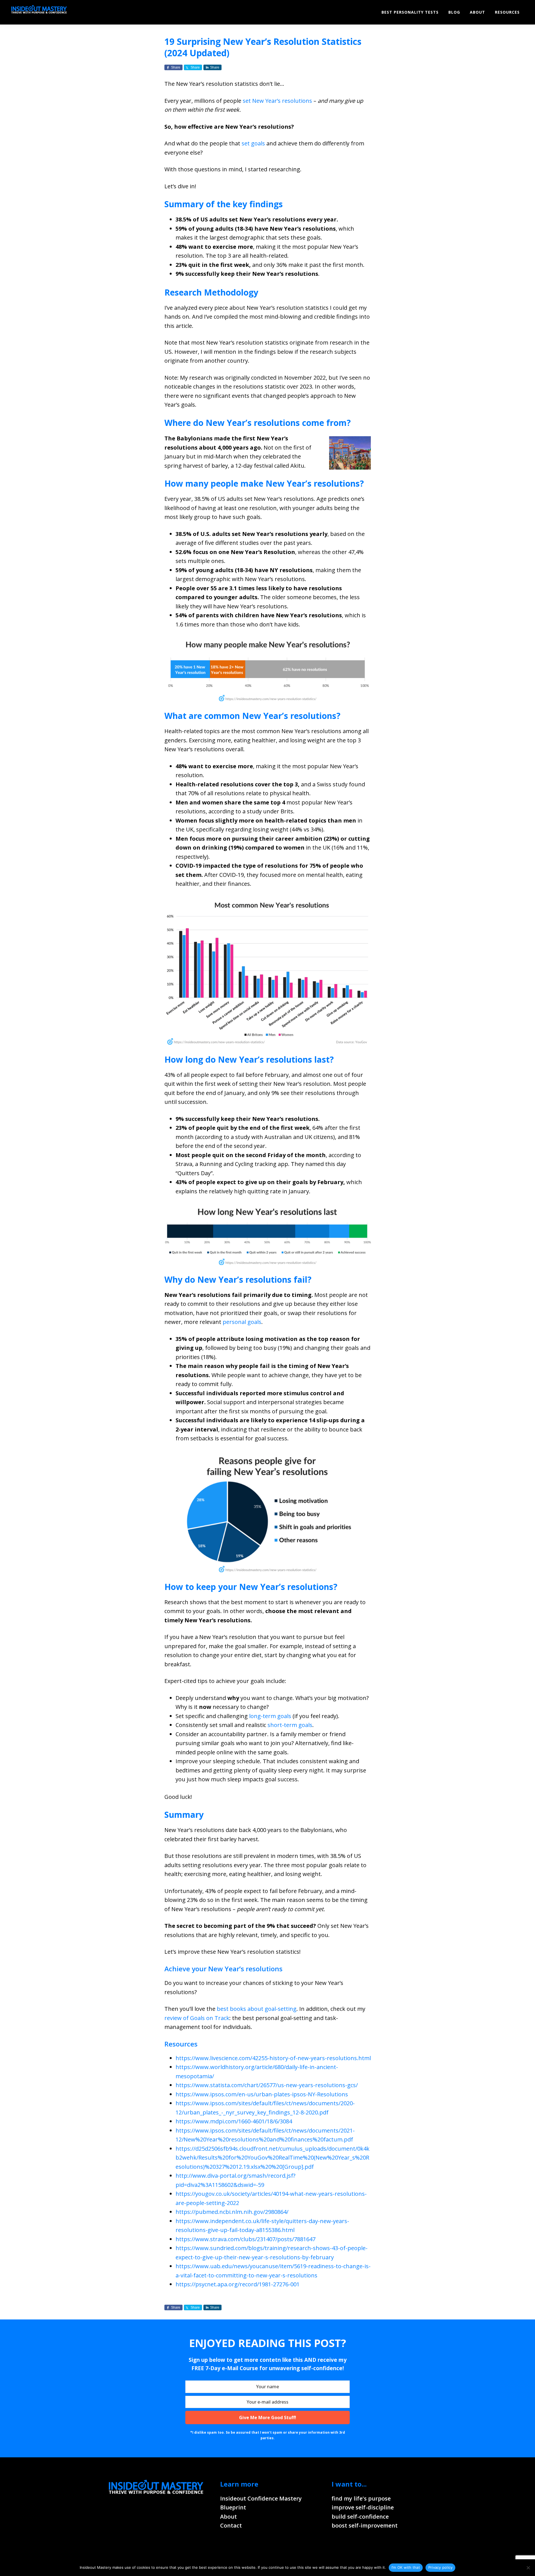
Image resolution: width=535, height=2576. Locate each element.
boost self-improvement (365, 2525)
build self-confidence (360, 2517)
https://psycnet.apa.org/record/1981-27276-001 (238, 2284)
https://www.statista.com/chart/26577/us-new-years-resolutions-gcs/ (267, 2085)
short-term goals (290, 1725)
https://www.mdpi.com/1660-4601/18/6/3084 (234, 2121)
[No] (528, 2568)
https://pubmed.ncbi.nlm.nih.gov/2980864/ (232, 2212)
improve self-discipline (363, 2507)
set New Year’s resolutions (277, 101)
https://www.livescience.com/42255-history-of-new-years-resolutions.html (273, 2058)
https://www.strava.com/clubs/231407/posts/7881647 (245, 2239)
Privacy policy (441, 2567)
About (228, 2517)
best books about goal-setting (257, 2009)
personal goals (242, 1322)
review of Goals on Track (197, 2018)
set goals (253, 143)
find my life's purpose (361, 2498)
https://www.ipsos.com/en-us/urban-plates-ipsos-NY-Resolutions (262, 2094)
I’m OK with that (406, 2567)
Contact (231, 2525)
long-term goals (270, 1716)
